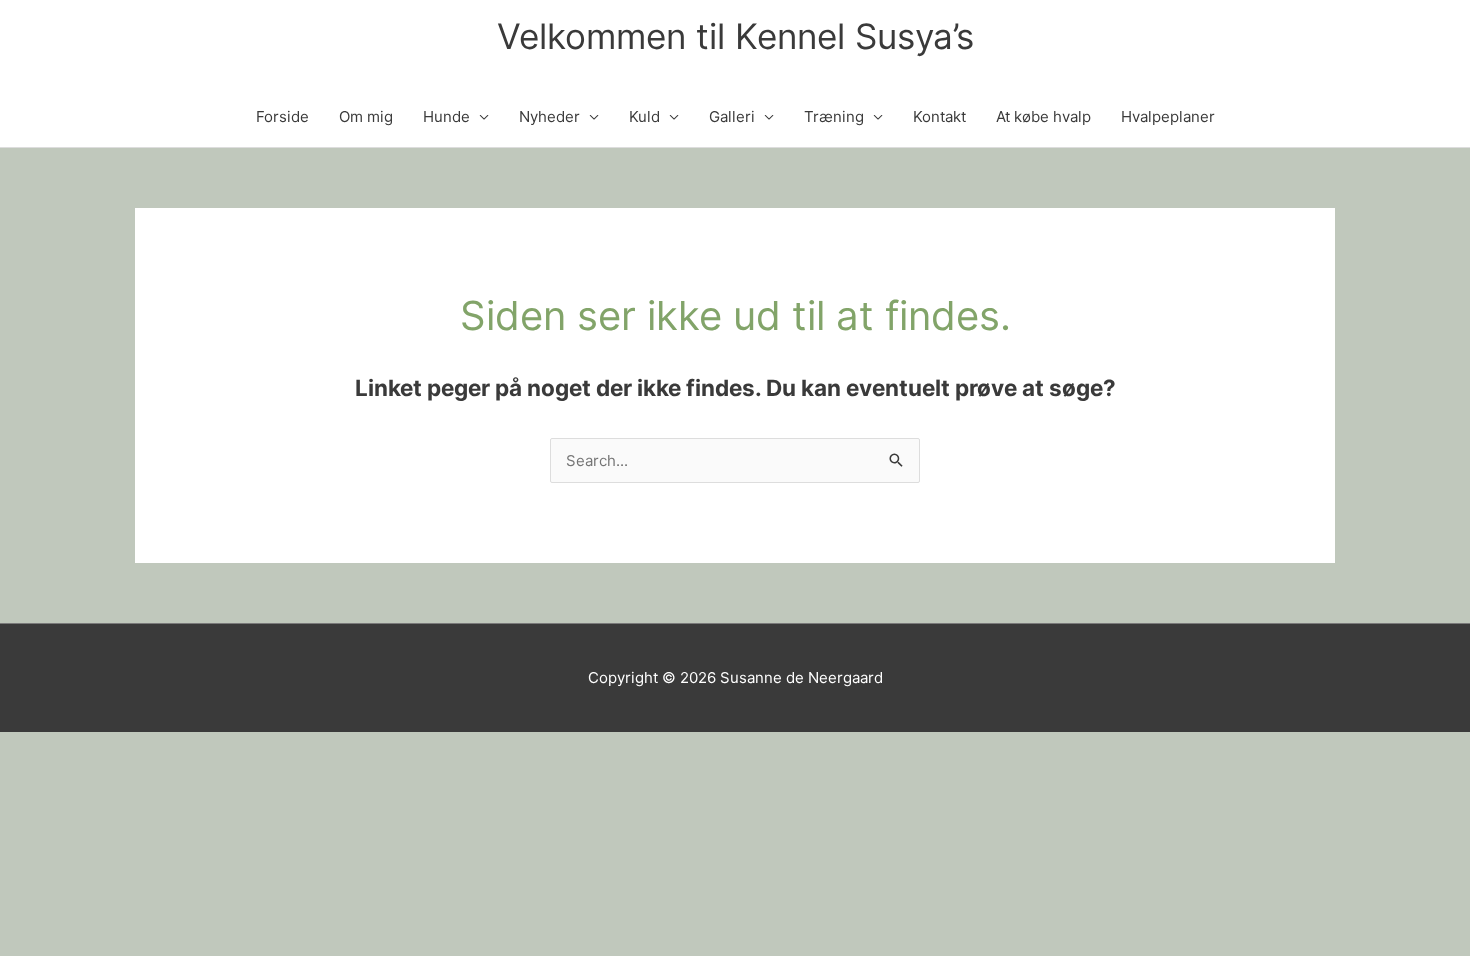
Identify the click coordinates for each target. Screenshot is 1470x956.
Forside (282, 116)
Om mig (366, 116)
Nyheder (549, 116)
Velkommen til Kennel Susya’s (735, 36)
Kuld (644, 116)
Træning (834, 116)
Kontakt (939, 116)
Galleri (732, 116)
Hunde (446, 116)
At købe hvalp (1043, 116)
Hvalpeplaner (1168, 116)
